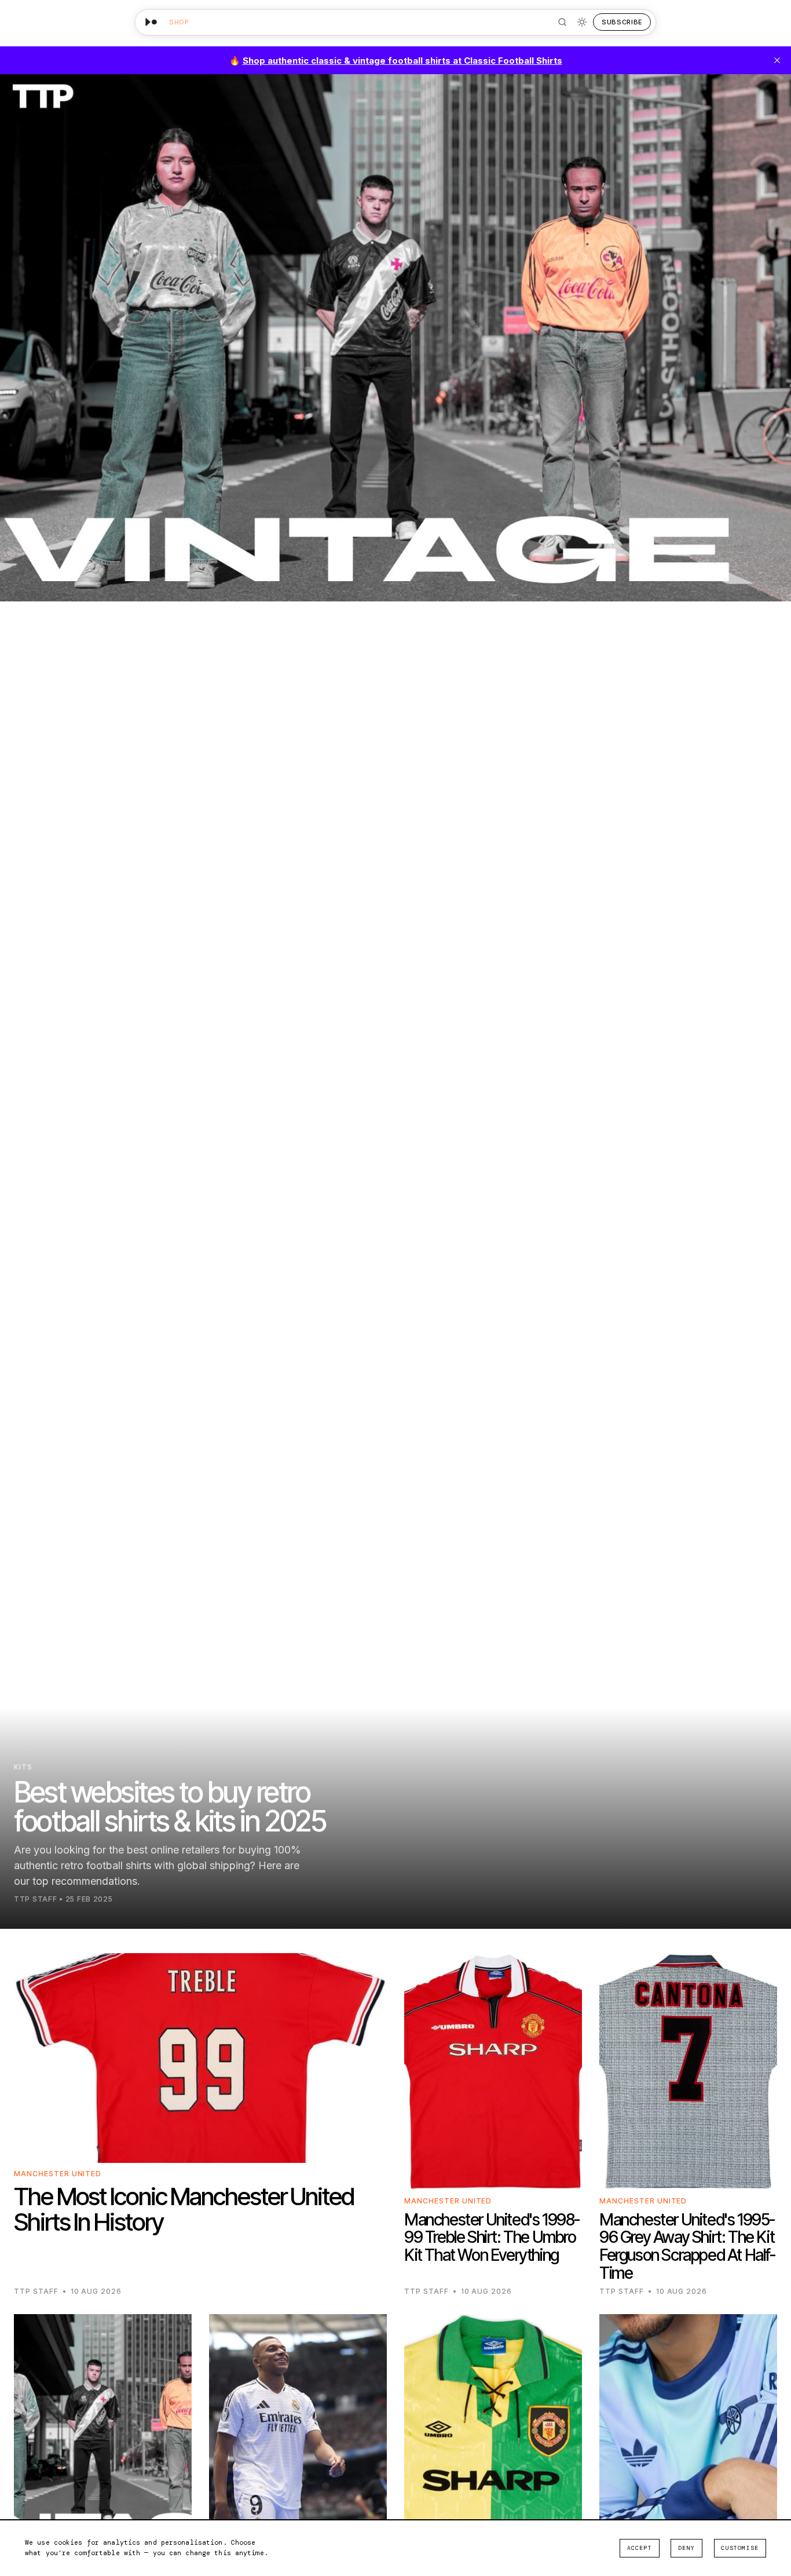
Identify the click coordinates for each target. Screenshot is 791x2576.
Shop (179, 22)
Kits (23, 1767)
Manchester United (58, 2174)
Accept (640, 2548)
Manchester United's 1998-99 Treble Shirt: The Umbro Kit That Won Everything (492, 2238)
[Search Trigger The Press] (562, 22)
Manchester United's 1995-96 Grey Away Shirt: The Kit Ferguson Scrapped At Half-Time (687, 2246)
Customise (740, 2548)
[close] (777, 60)
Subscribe (622, 22)
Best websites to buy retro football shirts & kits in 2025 (170, 1807)
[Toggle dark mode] (582, 22)
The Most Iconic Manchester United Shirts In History (184, 2209)
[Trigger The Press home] (151, 22)
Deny (686, 2548)
